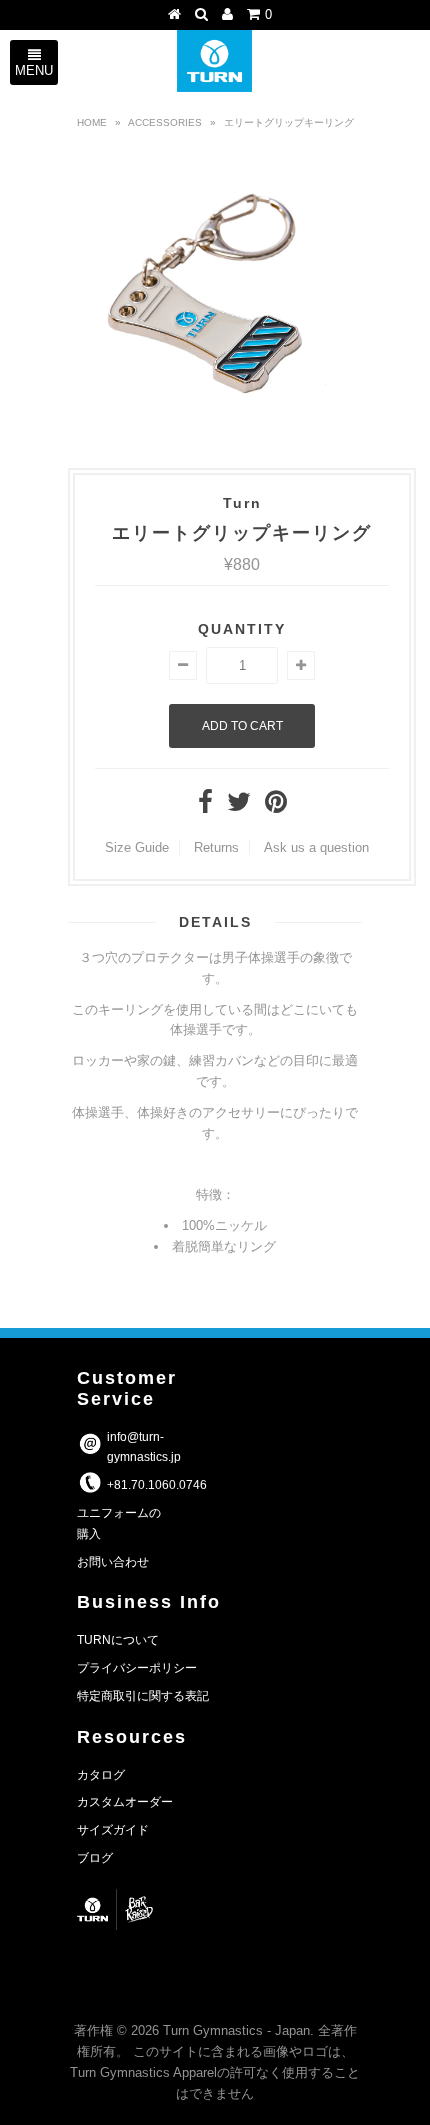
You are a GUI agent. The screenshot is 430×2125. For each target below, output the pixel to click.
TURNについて (118, 1640)
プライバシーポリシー (137, 1668)
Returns (216, 847)
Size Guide (137, 847)
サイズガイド (113, 1830)
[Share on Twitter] (239, 806)
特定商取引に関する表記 (143, 1696)
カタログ (101, 1775)
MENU (34, 70)
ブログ (95, 1858)
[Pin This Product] (276, 806)
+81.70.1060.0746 (157, 1485)
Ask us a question (316, 847)
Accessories (165, 122)
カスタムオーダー (125, 1802)
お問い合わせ (113, 1562)
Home (92, 122)
